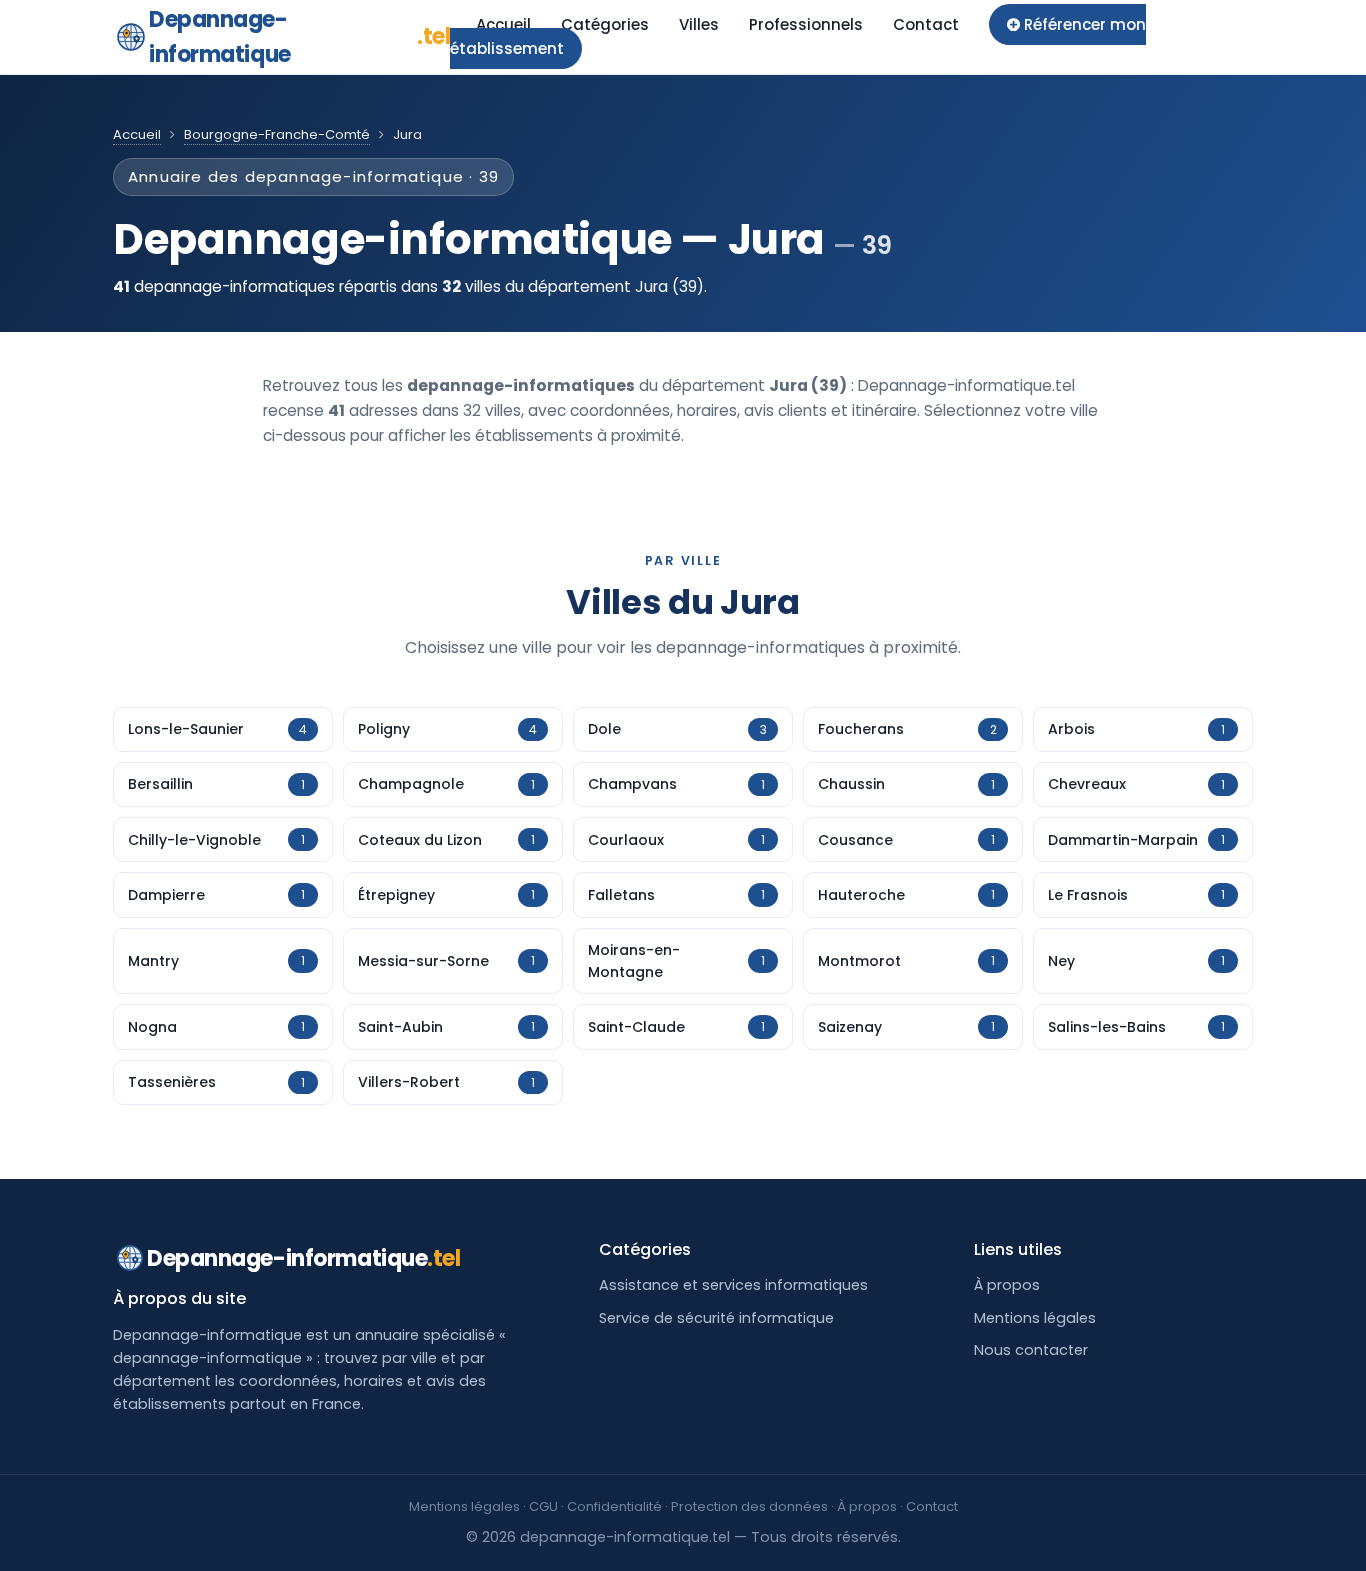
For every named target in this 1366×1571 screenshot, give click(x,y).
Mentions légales (1035, 1318)
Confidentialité (614, 1506)
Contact (926, 24)
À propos (1007, 1285)
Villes (699, 24)
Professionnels (806, 24)
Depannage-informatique (299, 37)
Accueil (503, 24)
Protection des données (749, 1506)
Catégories (605, 24)
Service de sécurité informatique (716, 1318)
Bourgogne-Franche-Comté (277, 134)
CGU (543, 1506)
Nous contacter (1031, 1350)
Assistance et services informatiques (733, 1285)
